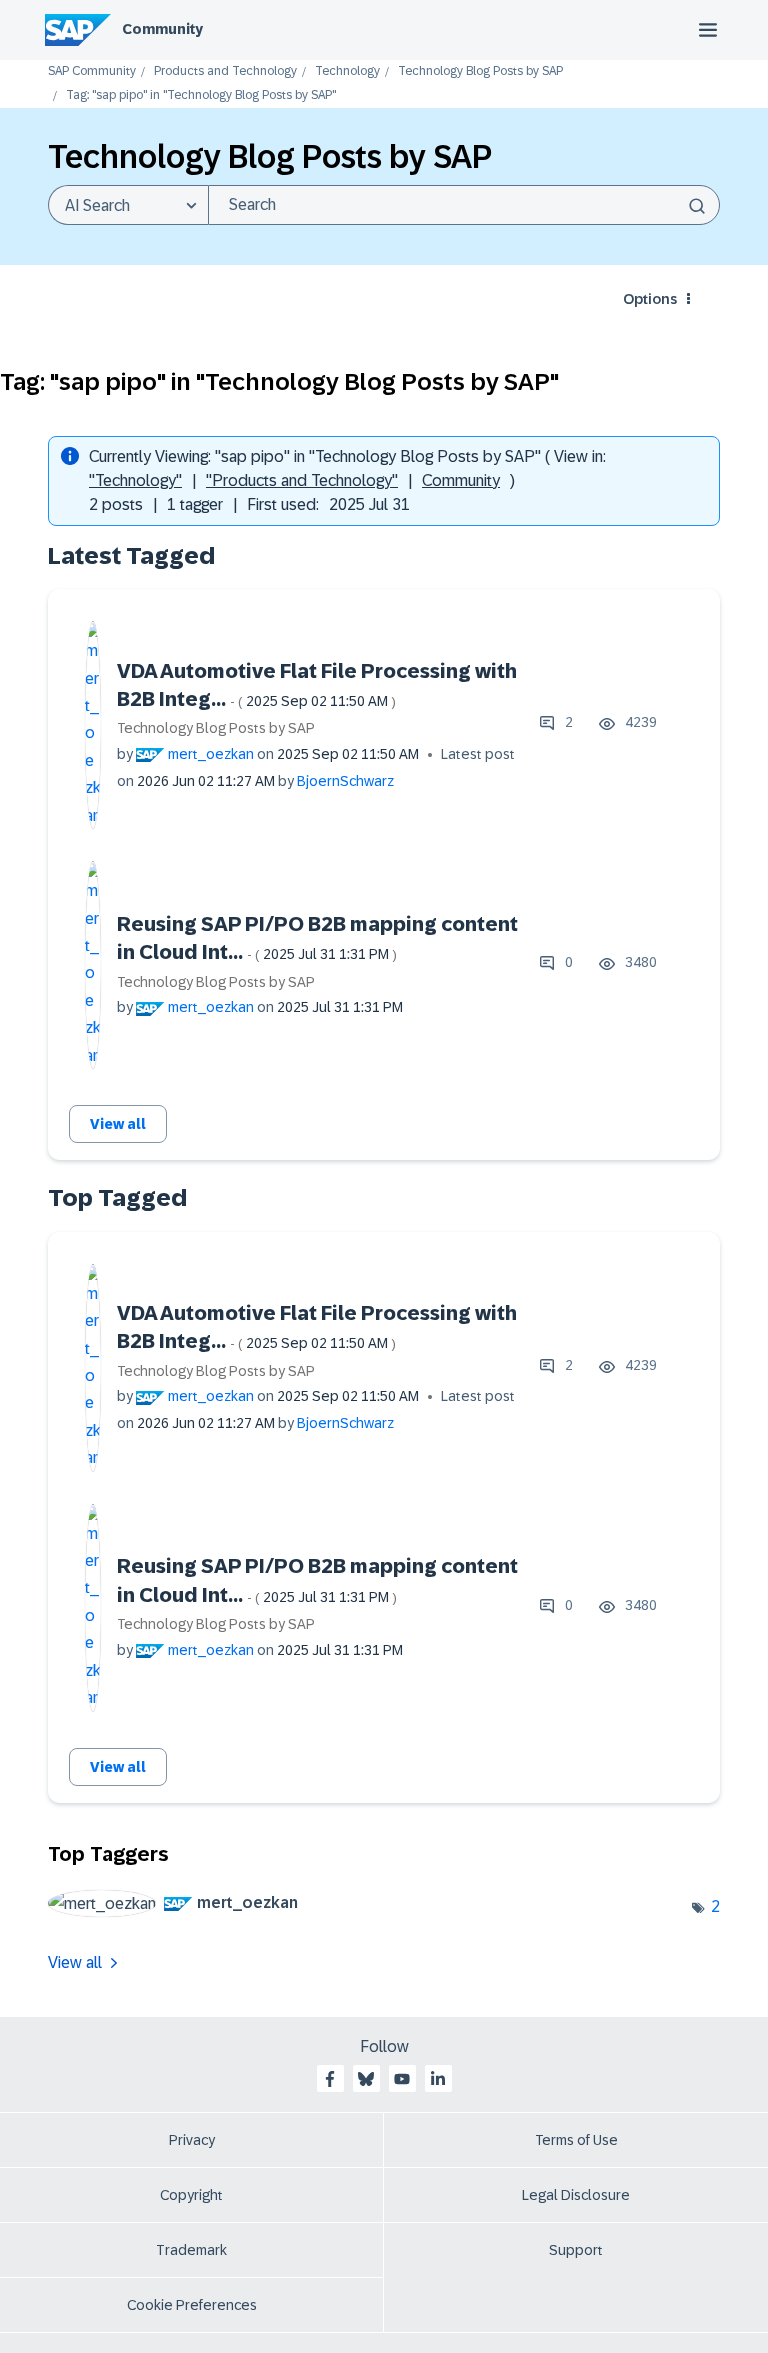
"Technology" (135, 480)
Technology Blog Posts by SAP (480, 71)
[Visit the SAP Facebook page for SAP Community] (330, 2079)
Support (576, 2250)
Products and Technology (225, 71)
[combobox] (464, 205)
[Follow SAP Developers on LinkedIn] (438, 2079)
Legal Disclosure (576, 2195)
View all (118, 1124)
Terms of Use (576, 2140)
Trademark (191, 2250)
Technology (347, 71)
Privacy (192, 2140)
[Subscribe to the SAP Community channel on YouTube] (402, 2079)
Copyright (191, 2195)
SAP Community (92, 71)
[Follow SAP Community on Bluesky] (366, 2079)
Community (162, 29)
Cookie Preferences (192, 2305)
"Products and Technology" (302, 480)
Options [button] (650, 299)
